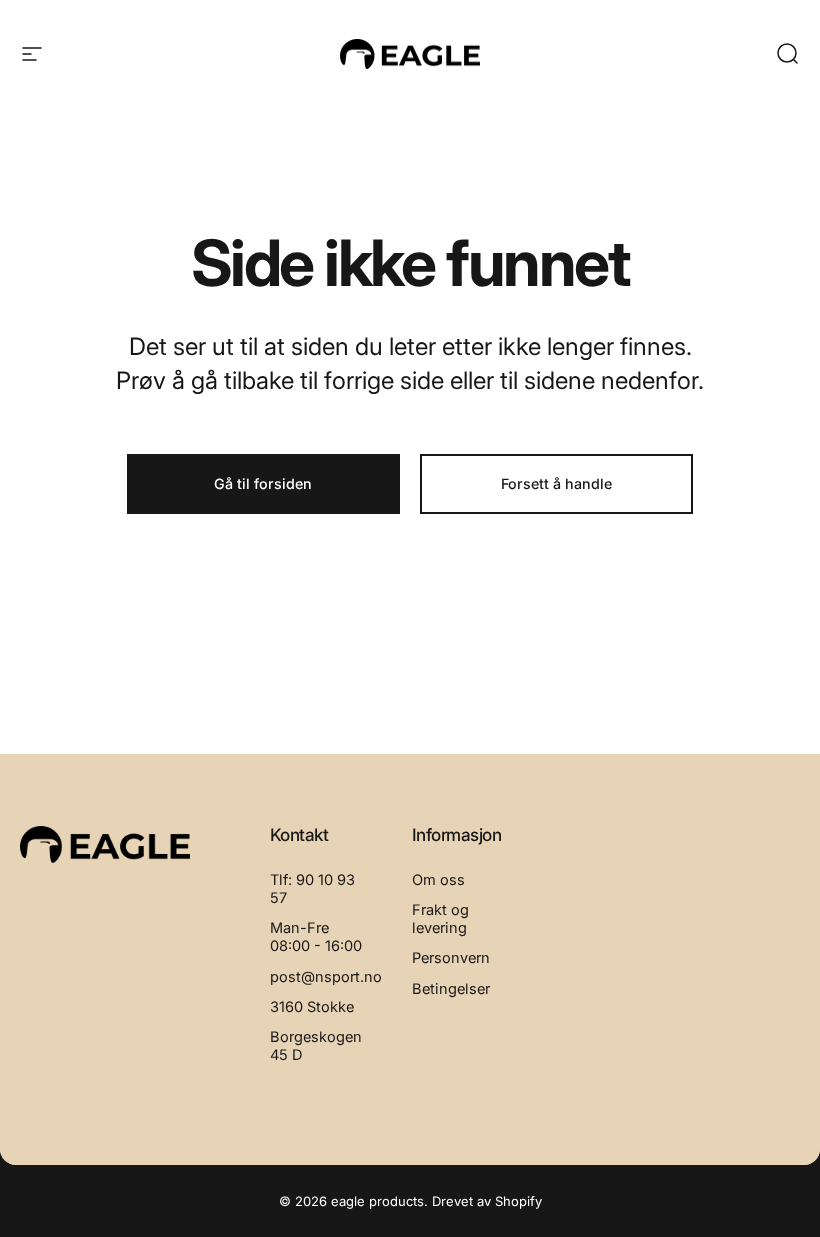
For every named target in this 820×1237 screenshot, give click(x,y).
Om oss (438, 880)
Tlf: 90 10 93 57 (312, 889)
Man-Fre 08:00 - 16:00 (316, 937)
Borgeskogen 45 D (316, 1046)
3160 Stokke (312, 1007)
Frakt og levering (440, 919)
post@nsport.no (326, 977)
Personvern (451, 958)
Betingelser (451, 989)
